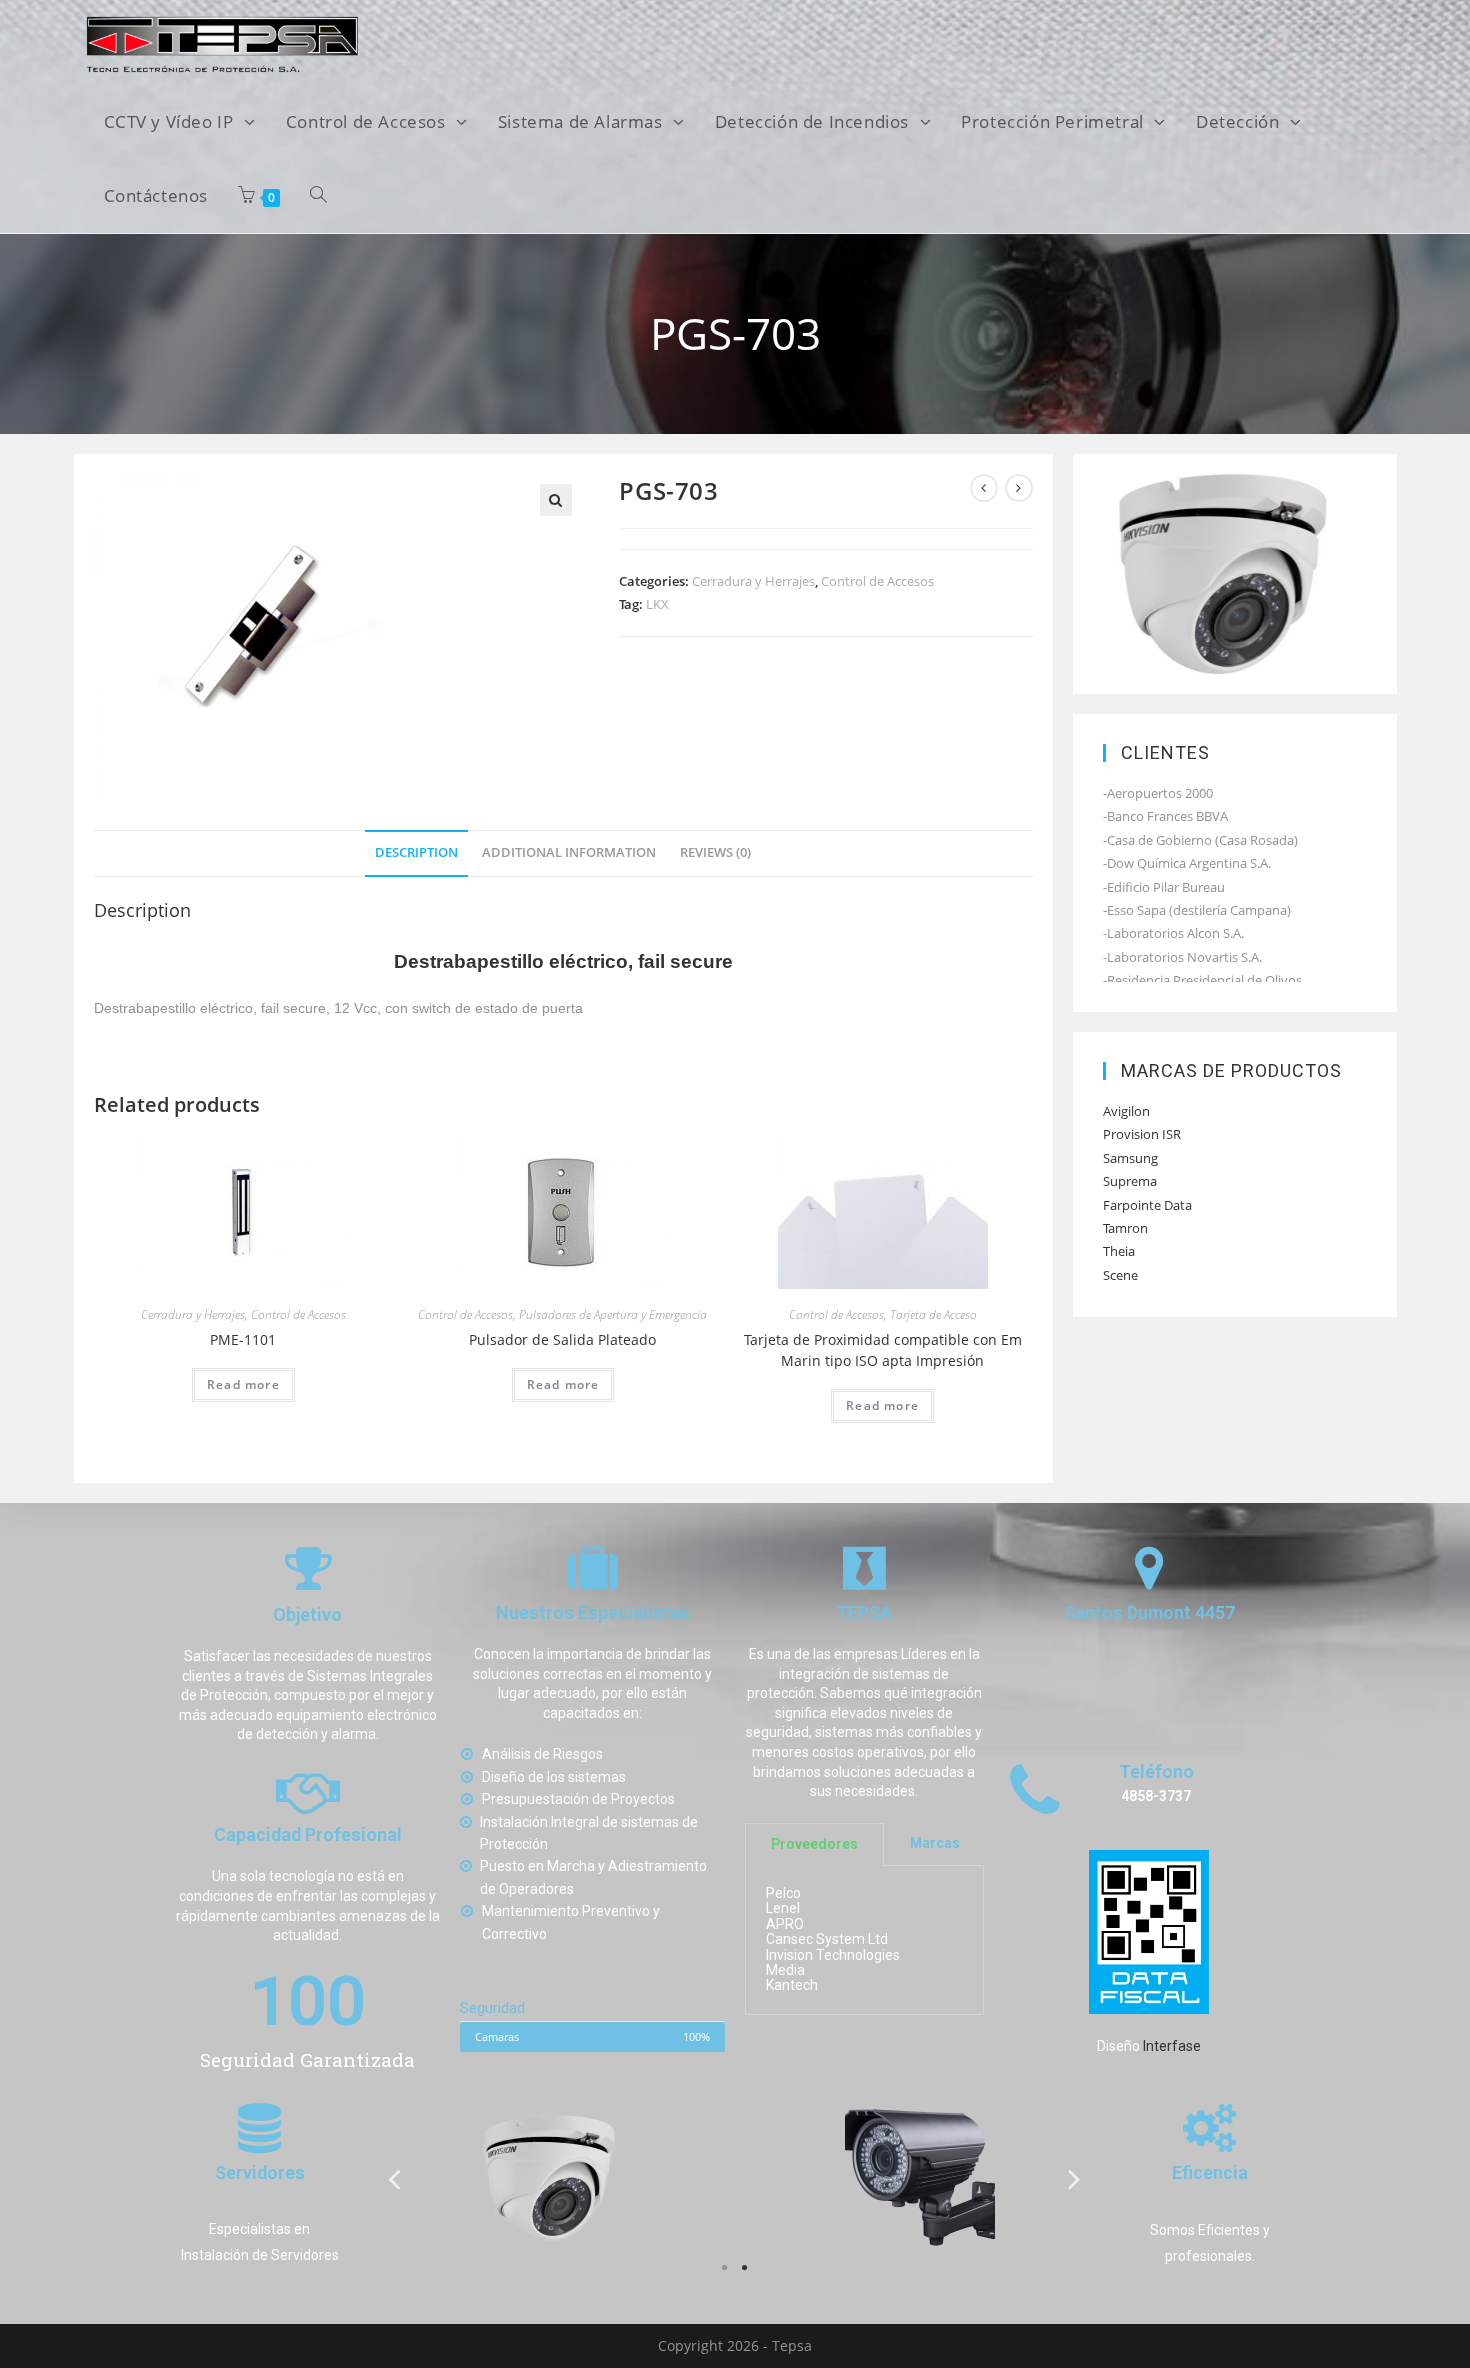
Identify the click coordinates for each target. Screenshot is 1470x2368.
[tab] (416, 853)
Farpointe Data (1147, 1205)
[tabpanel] (550, 2178)
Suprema (1130, 1181)
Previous (395, 2178)
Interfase (1172, 2046)
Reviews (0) (715, 852)
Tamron (1125, 1228)
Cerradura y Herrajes (753, 581)
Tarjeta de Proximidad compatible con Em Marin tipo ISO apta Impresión (883, 1350)
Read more (243, 1384)
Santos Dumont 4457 (1149, 1613)
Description (416, 852)
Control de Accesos (877, 581)
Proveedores (814, 1844)
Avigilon (1126, 1111)
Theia (1119, 1251)
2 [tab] (745, 2268)
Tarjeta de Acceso (933, 1314)
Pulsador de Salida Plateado (562, 1339)
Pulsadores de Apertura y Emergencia (613, 1314)
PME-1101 (243, 1339)
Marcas (935, 1844)
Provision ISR (1142, 1134)
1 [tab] (725, 2268)
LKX (657, 604)
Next (1075, 2178)
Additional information (569, 852)
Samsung (1130, 1158)
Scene (1120, 1275)
